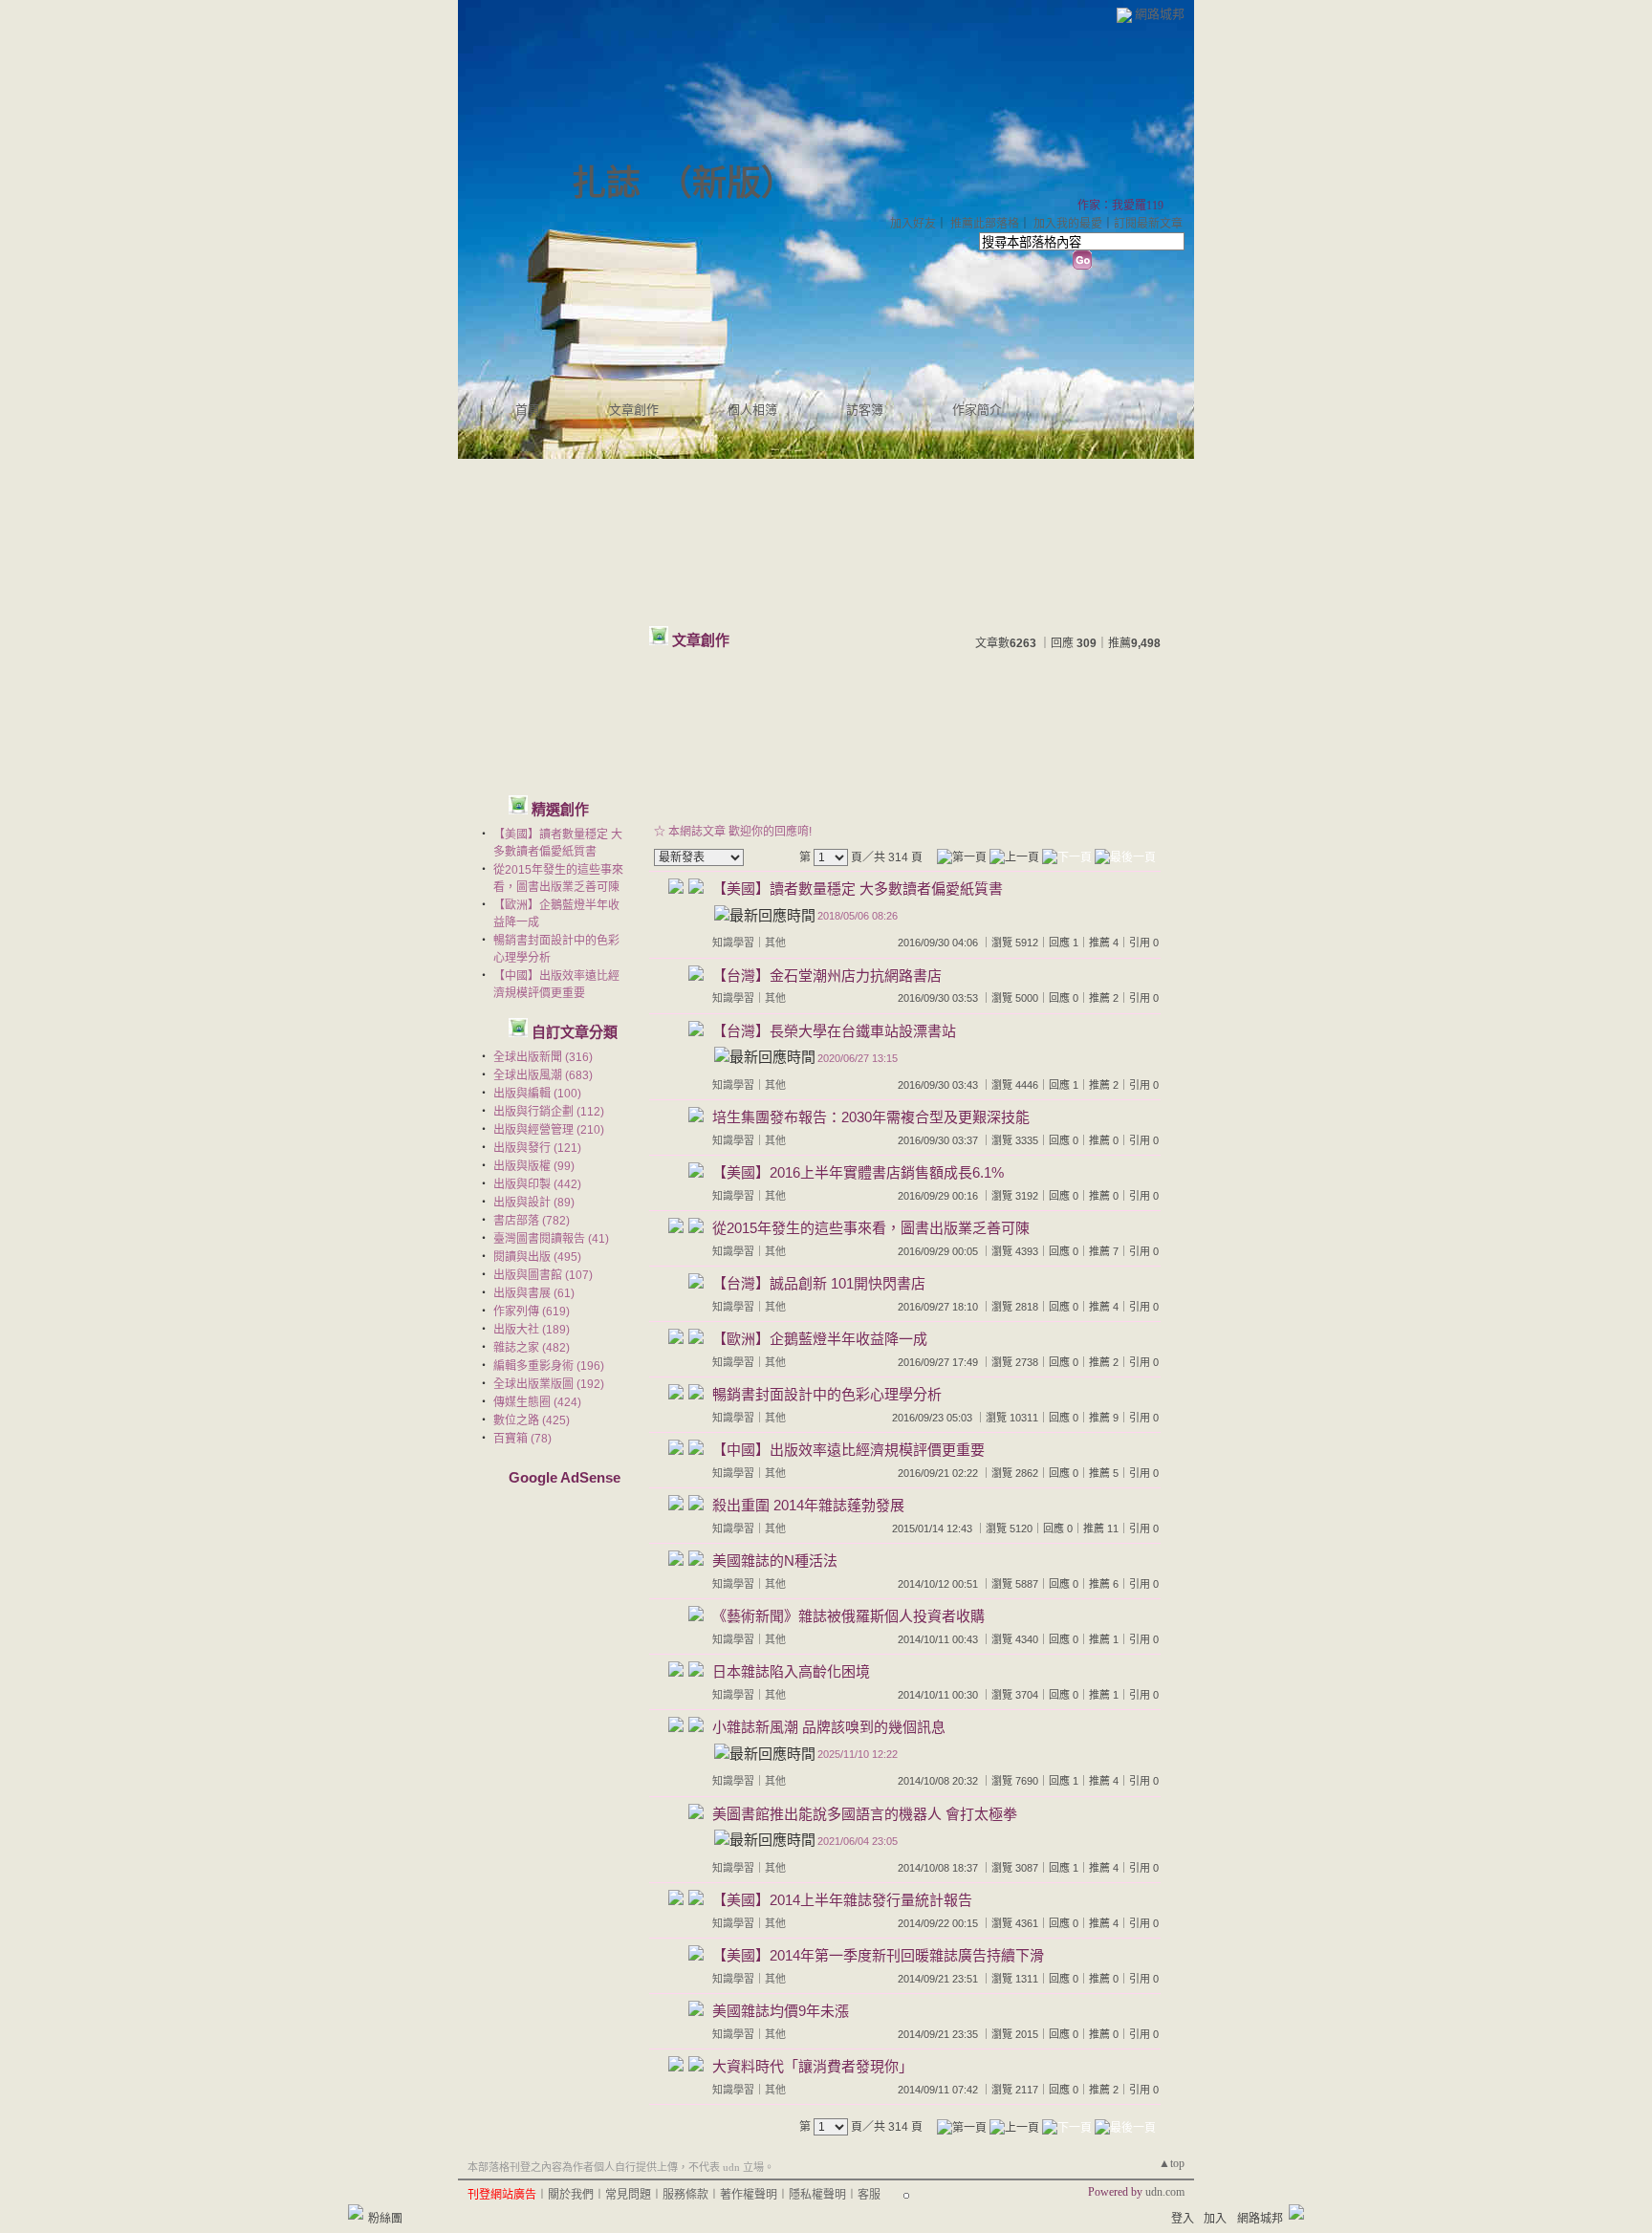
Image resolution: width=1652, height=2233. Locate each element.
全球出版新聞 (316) (543, 1057)
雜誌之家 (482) (532, 1348)
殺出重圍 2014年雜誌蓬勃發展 (808, 1505)
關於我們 (571, 2195)
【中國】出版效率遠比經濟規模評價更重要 (848, 1450)
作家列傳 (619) (532, 1312)
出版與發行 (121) (537, 1148)
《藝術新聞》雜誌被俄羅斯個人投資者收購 (848, 1616)
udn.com (1165, 2192)
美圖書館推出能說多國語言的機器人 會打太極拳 (865, 1814)
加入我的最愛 (1068, 224)
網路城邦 (1160, 14)
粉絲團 (385, 2219)
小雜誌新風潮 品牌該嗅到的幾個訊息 (829, 1727)
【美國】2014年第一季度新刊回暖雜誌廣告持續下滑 (878, 1955)
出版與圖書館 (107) (543, 1275)
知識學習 (733, 943)
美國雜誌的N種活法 (775, 1561)
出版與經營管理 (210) (549, 1130)
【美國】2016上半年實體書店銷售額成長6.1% (858, 1172)
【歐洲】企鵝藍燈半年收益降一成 (820, 1339)
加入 (1215, 2219)
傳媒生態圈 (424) (537, 1402)
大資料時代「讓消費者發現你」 (813, 2066)
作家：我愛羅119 (1120, 206)
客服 (869, 2195)
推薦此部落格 (985, 224)
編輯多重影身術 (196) (549, 1366)
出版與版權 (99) (534, 1166)
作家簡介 (977, 410)
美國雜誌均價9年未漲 (781, 2011)
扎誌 (606, 184)
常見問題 (628, 2195)
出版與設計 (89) (534, 1203)
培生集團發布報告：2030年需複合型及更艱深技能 (871, 1117)
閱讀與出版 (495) (537, 1257)
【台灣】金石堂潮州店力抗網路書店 (827, 976)
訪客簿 (865, 410)
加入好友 (913, 224)
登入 (1183, 2219)
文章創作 (634, 410)
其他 (775, 943)
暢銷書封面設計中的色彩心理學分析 (827, 1394)
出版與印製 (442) (537, 1184)
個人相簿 (752, 410)
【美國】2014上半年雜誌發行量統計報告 (842, 1900)
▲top (1172, 2163)
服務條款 (685, 2195)
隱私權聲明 (817, 2195)
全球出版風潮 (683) (543, 1075)
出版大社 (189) (532, 1330)
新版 (727, 184)
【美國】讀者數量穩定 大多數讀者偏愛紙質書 (858, 889)
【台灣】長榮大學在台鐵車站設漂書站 (834, 1031)
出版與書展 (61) (534, 1293)
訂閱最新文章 (1148, 224)
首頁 (528, 410)
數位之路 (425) (532, 1420)
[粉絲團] (356, 2212)
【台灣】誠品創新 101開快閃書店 (819, 1283)
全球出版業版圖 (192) (549, 1384)
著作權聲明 (749, 2195)
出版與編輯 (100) (537, 1094)
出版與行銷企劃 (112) (549, 1112)
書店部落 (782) (532, 1221)
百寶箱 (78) (522, 1439)
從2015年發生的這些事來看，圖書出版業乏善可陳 (871, 1228)
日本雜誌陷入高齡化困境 (791, 1671)
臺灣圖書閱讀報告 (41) (551, 1239)
